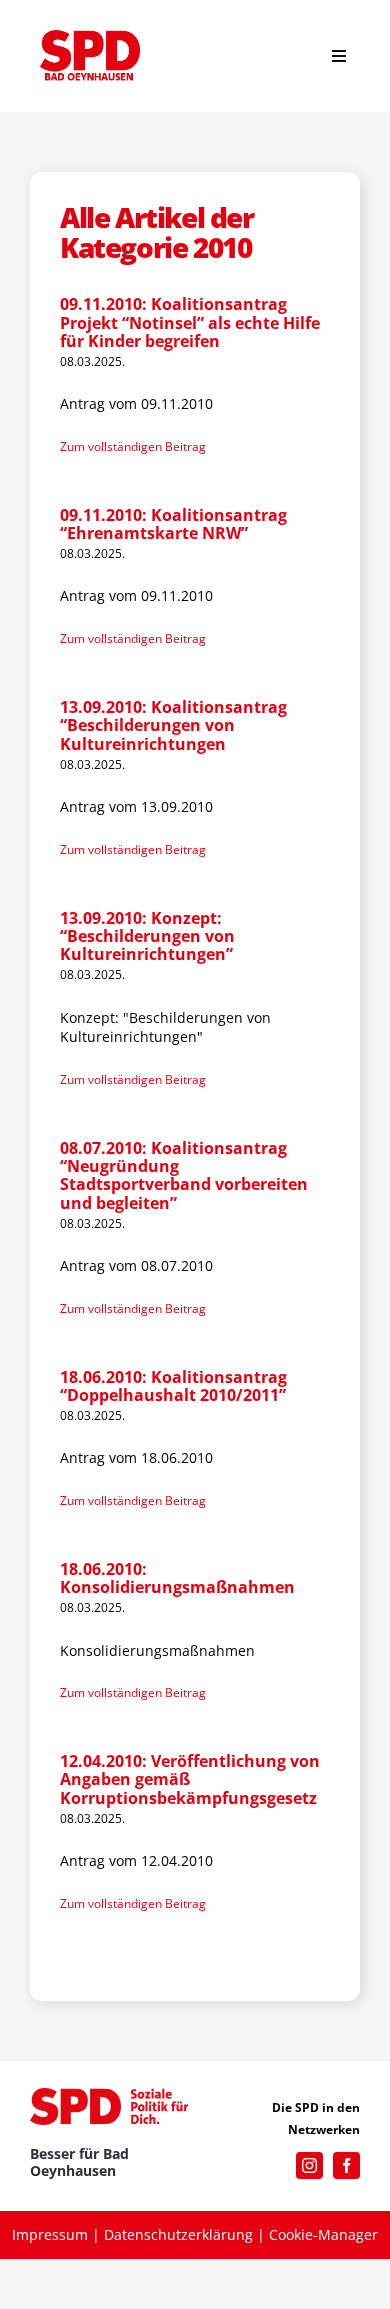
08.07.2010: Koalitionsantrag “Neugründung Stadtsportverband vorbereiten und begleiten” (184, 1175)
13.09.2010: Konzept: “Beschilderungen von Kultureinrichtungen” (147, 936)
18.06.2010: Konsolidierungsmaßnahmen (177, 1578)
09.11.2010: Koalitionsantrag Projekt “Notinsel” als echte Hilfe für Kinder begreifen (190, 322)
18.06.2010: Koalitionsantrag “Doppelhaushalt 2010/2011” (173, 1386)
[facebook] (346, 2165)
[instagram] (309, 2165)
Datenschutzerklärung (178, 2234)
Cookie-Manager (323, 2234)
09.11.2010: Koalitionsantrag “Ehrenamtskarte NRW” (173, 524)
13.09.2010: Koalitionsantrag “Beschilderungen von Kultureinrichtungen (173, 725)
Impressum (50, 2234)
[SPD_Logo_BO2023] (90, 36)
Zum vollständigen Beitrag (133, 446)
